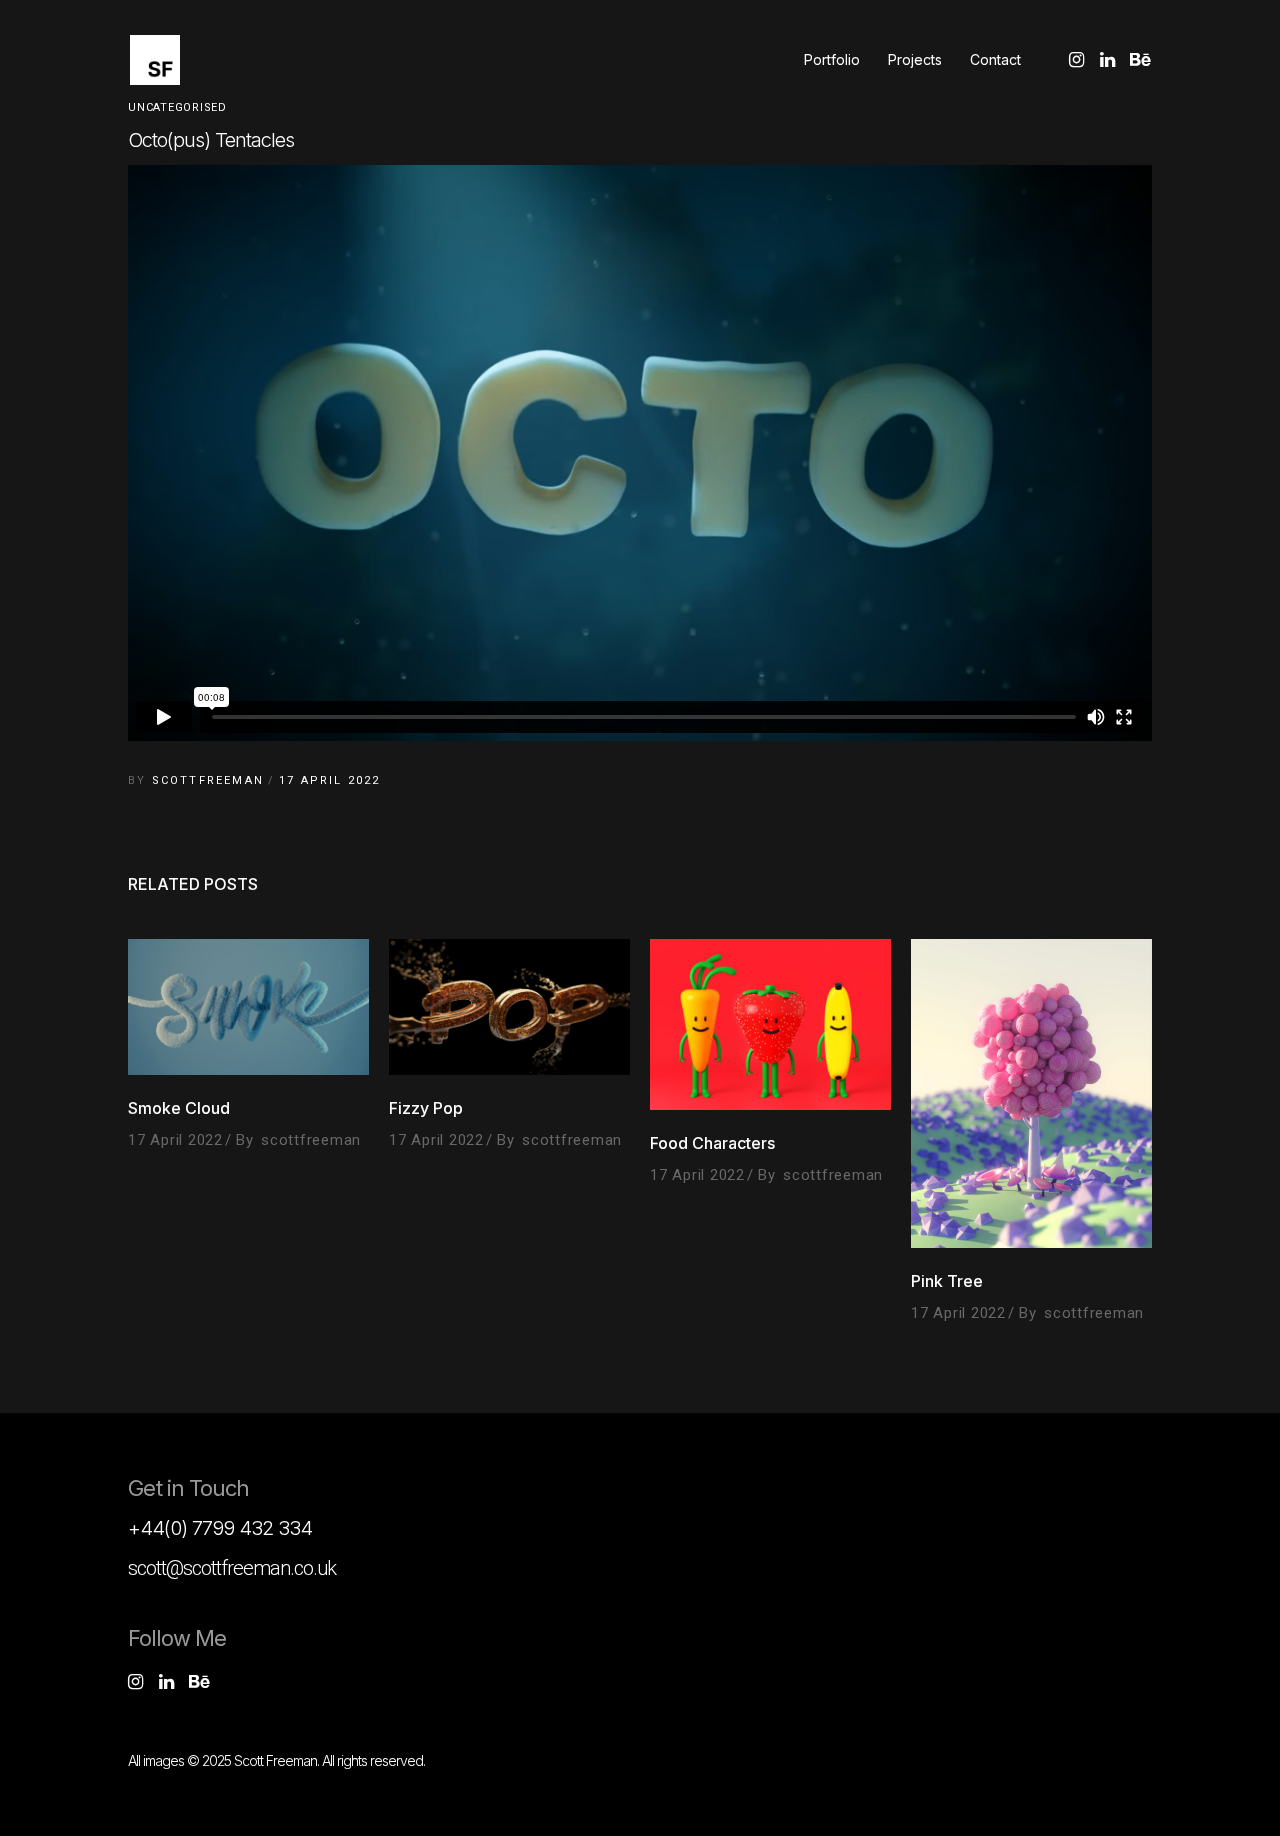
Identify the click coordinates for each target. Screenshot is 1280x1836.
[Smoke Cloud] (248, 1006)
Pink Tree (947, 1281)
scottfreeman (208, 780)
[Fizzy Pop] (509, 1006)
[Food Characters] (770, 1024)
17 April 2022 (330, 780)
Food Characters (712, 1143)
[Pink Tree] (1031, 1093)
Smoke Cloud (179, 1108)
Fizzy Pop (426, 1108)
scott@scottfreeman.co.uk (232, 1568)
